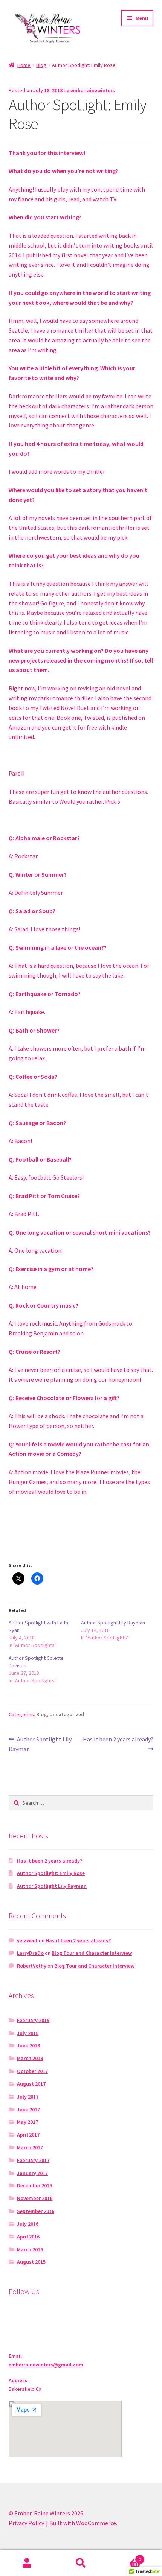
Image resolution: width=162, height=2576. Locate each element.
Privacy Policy (26, 2523)
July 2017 (28, 2097)
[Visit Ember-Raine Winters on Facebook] (57, 2320)
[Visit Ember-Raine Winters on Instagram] (14, 2320)
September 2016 (36, 2211)
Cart (125, 2557)
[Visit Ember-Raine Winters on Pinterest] (28, 2320)
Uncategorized (67, 1714)
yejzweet (27, 1940)
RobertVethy (32, 1966)
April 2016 (28, 2237)
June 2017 (28, 2109)
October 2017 (32, 2071)
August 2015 (31, 2262)
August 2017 (31, 2084)
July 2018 (28, 2033)
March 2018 (30, 2058)
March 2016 (30, 2249)
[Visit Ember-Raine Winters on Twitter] (43, 2320)
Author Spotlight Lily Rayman (113, 1623)
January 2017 (32, 2173)
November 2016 (35, 2198)
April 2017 (28, 2135)
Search (81, 2563)
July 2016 (28, 2224)
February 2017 (33, 2160)
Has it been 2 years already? (118, 1744)
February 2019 (33, 2020)
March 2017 (30, 2147)
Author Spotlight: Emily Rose (51, 1873)
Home (24, 65)
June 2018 (28, 2045)
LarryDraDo (30, 1953)
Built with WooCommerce (83, 2523)
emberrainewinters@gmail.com (46, 2365)
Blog (41, 65)
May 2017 (28, 2122)
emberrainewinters (93, 90)
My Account (27, 2563)
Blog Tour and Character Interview (92, 1953)
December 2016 (34, 2185)
